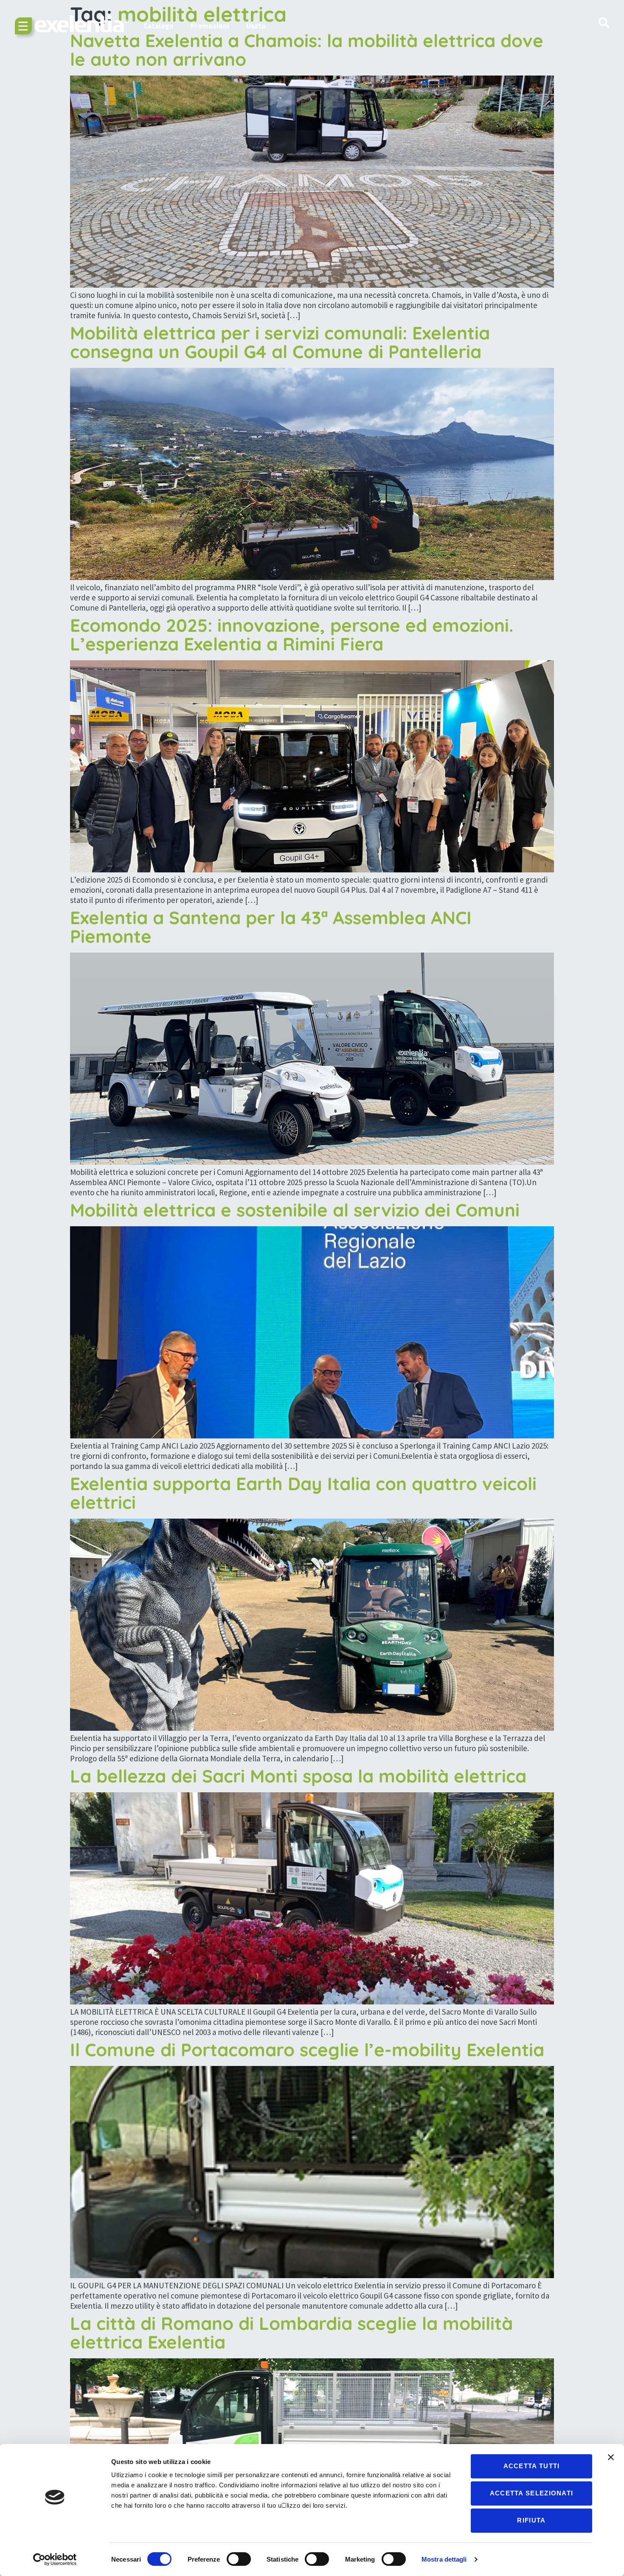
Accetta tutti (532, 2466)
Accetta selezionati (532, 2493)
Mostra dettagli (444, 2559)
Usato (256, 26)
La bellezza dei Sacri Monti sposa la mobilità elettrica (298, 1776)
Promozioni (210, 26)
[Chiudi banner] (611, 2457)
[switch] (239, 2559)
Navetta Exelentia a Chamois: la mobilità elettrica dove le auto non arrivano (307, 50)
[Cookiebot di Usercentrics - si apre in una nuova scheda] (55, 2559)
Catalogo (159, 26)
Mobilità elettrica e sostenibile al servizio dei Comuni (295, 1210)
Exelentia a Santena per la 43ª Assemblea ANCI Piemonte (271, 927)
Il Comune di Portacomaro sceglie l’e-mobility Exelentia (307, 2050)
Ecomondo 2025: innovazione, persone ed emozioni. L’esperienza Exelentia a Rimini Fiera (292, 635)
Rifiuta (531, 2520)
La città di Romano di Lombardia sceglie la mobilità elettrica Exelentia (291, 2333)
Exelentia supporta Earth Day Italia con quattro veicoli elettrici (303, 1493)
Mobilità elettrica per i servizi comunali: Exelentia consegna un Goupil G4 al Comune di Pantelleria (280, 342)
